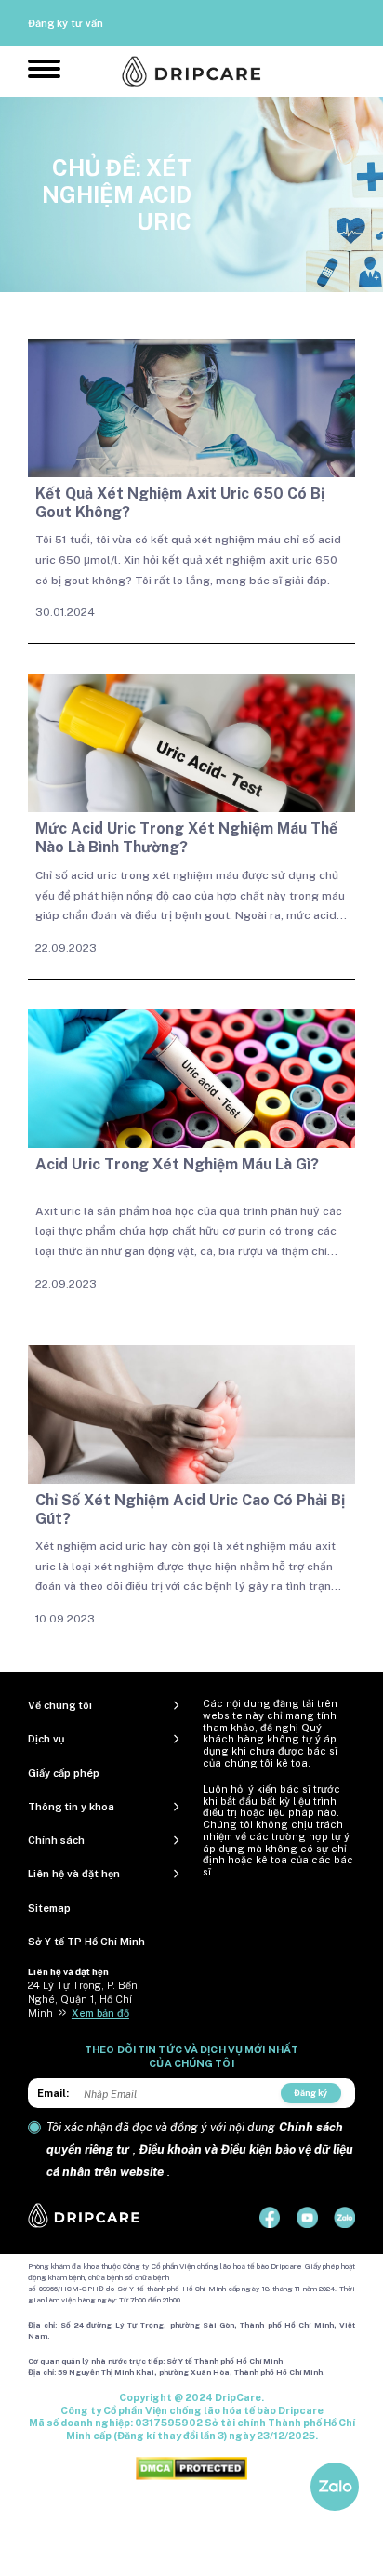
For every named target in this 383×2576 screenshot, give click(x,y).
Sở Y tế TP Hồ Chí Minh (86, 1942)
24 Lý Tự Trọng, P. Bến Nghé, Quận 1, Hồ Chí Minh (83, 1999)
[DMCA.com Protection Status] (191, 2467)
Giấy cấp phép (64, 1773)
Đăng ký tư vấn (66, 23)
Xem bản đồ (100, 2013)
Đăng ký (310, 2093)
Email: (53, 2093)
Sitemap (49, 1908)
